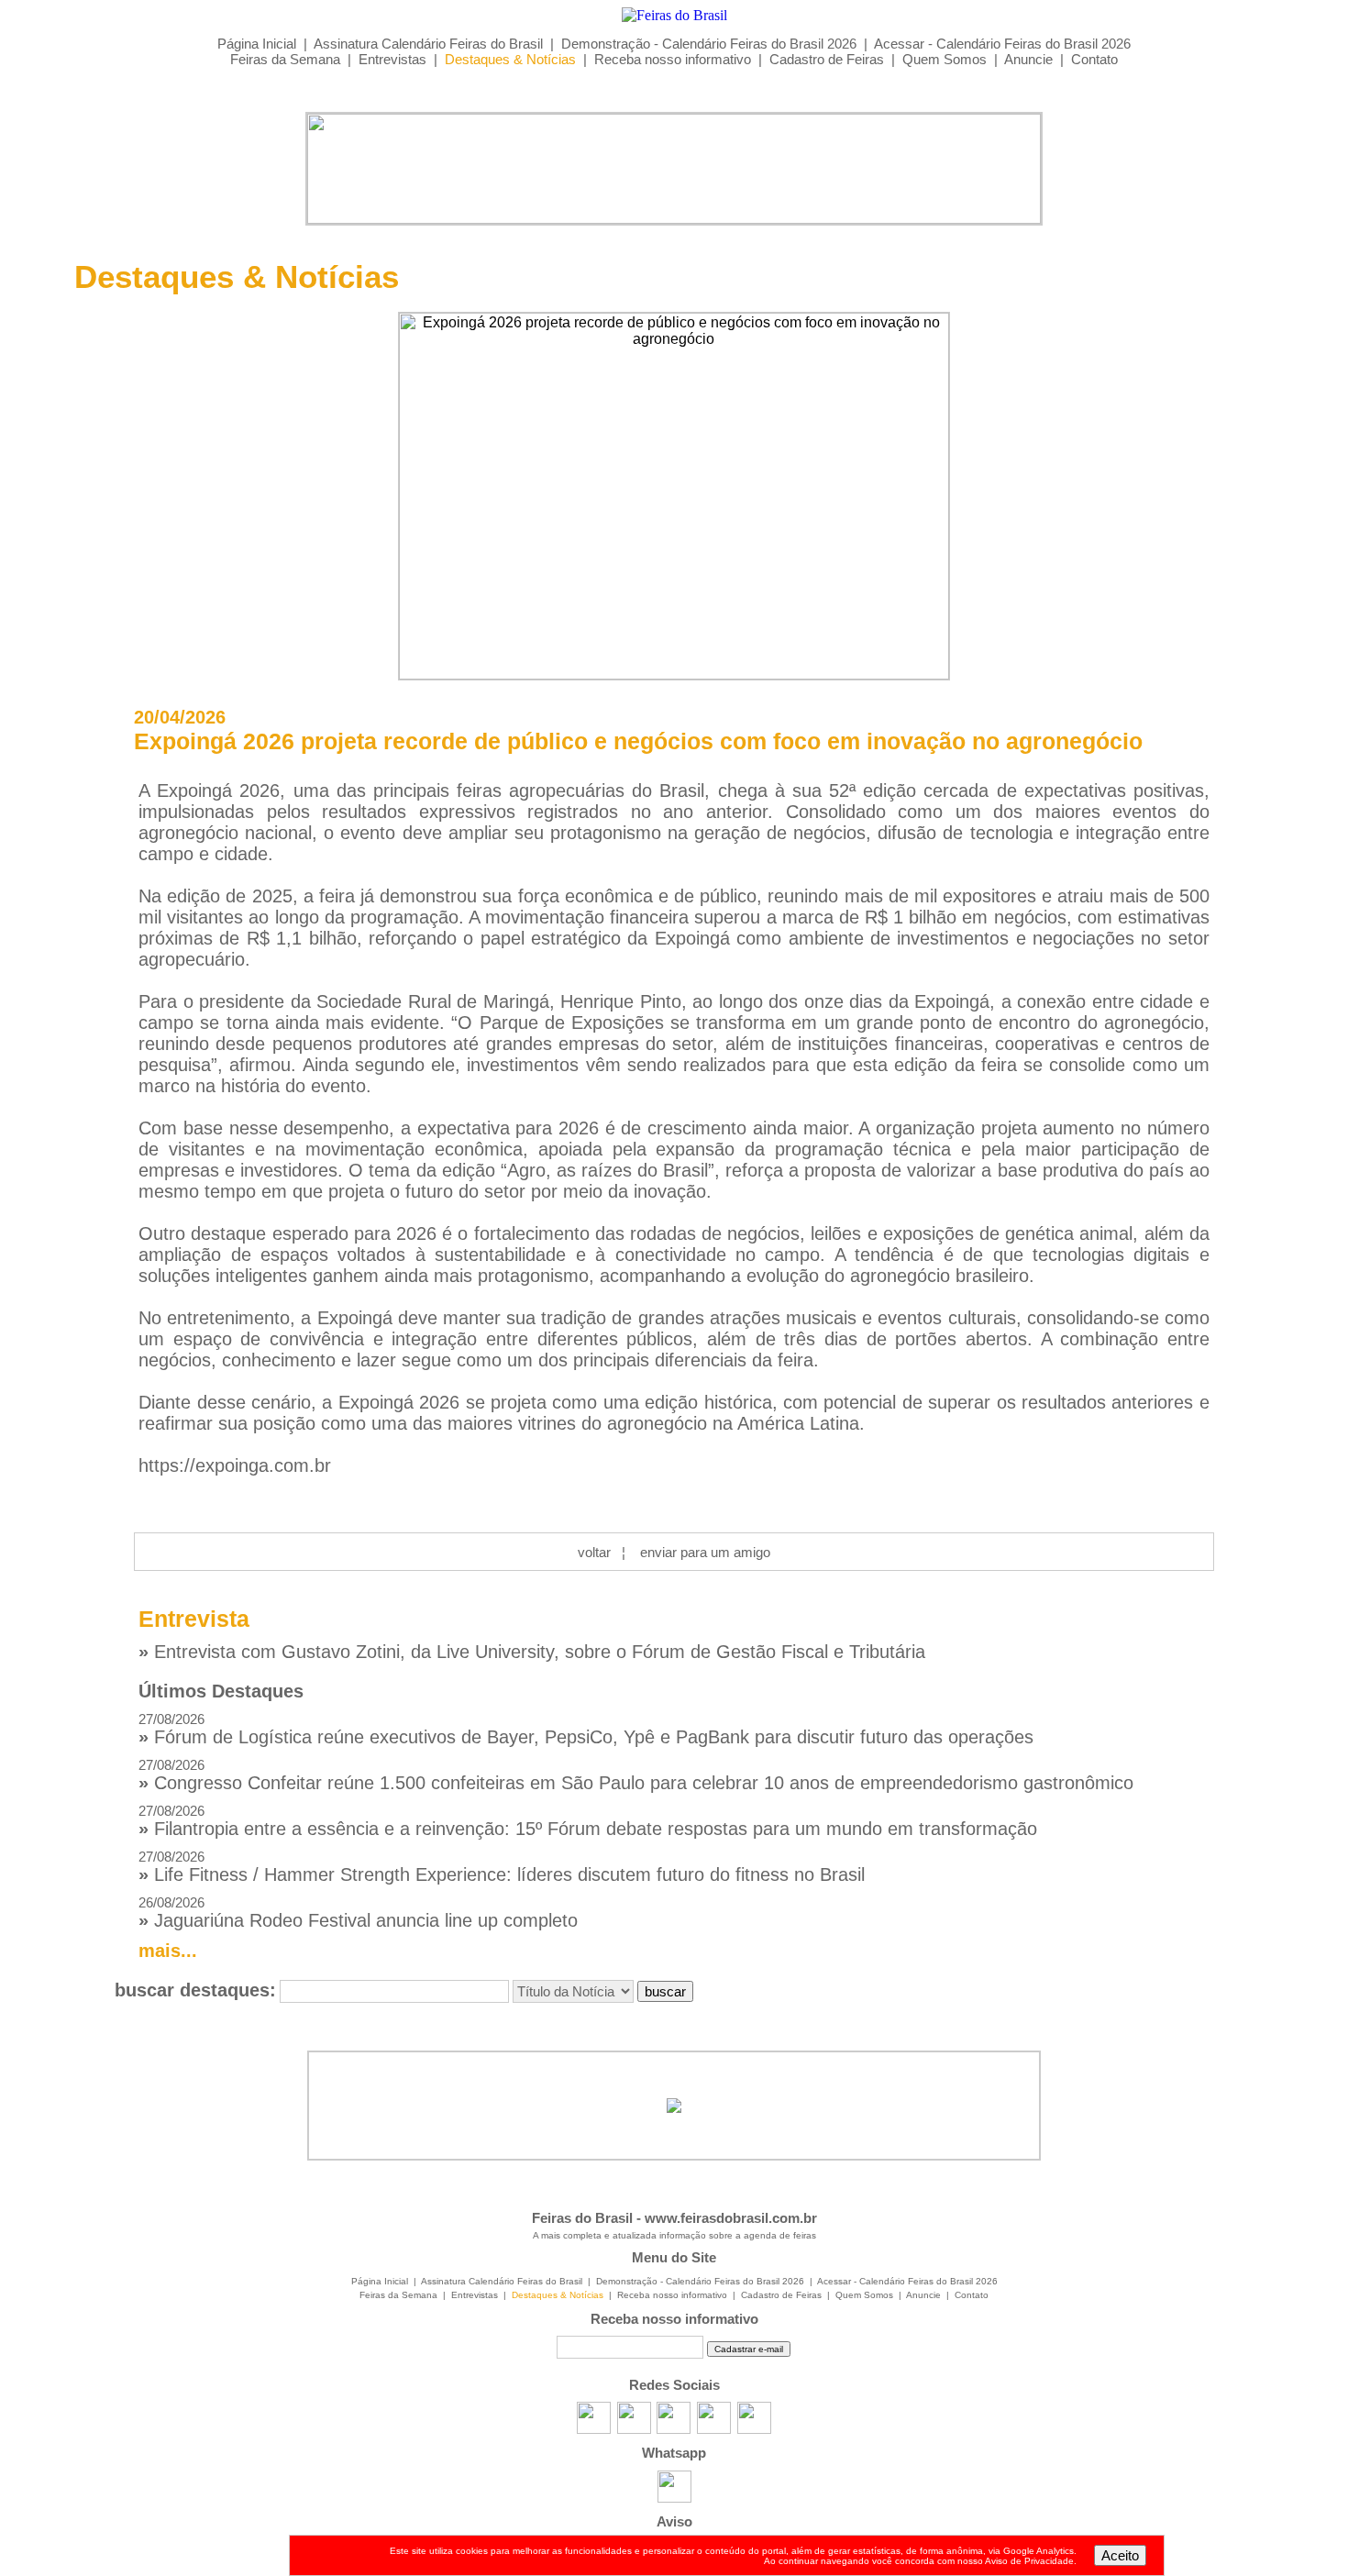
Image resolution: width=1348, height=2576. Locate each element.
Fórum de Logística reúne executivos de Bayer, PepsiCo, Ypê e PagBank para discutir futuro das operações (586, 1729)
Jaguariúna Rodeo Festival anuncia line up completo (358, 1913)
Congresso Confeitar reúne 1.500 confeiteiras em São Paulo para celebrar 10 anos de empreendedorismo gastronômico (636, 1775)
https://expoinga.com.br (235, 1465)
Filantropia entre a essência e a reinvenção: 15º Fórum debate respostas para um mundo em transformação (588, 1821)
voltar (594, 1552)
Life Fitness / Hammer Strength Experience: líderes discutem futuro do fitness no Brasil (502, 1867)
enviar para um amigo (705, 1552)
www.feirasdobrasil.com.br (731, 2218)
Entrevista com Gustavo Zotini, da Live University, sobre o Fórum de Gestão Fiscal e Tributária (532, 1652)
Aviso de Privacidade (1029, 2561)
